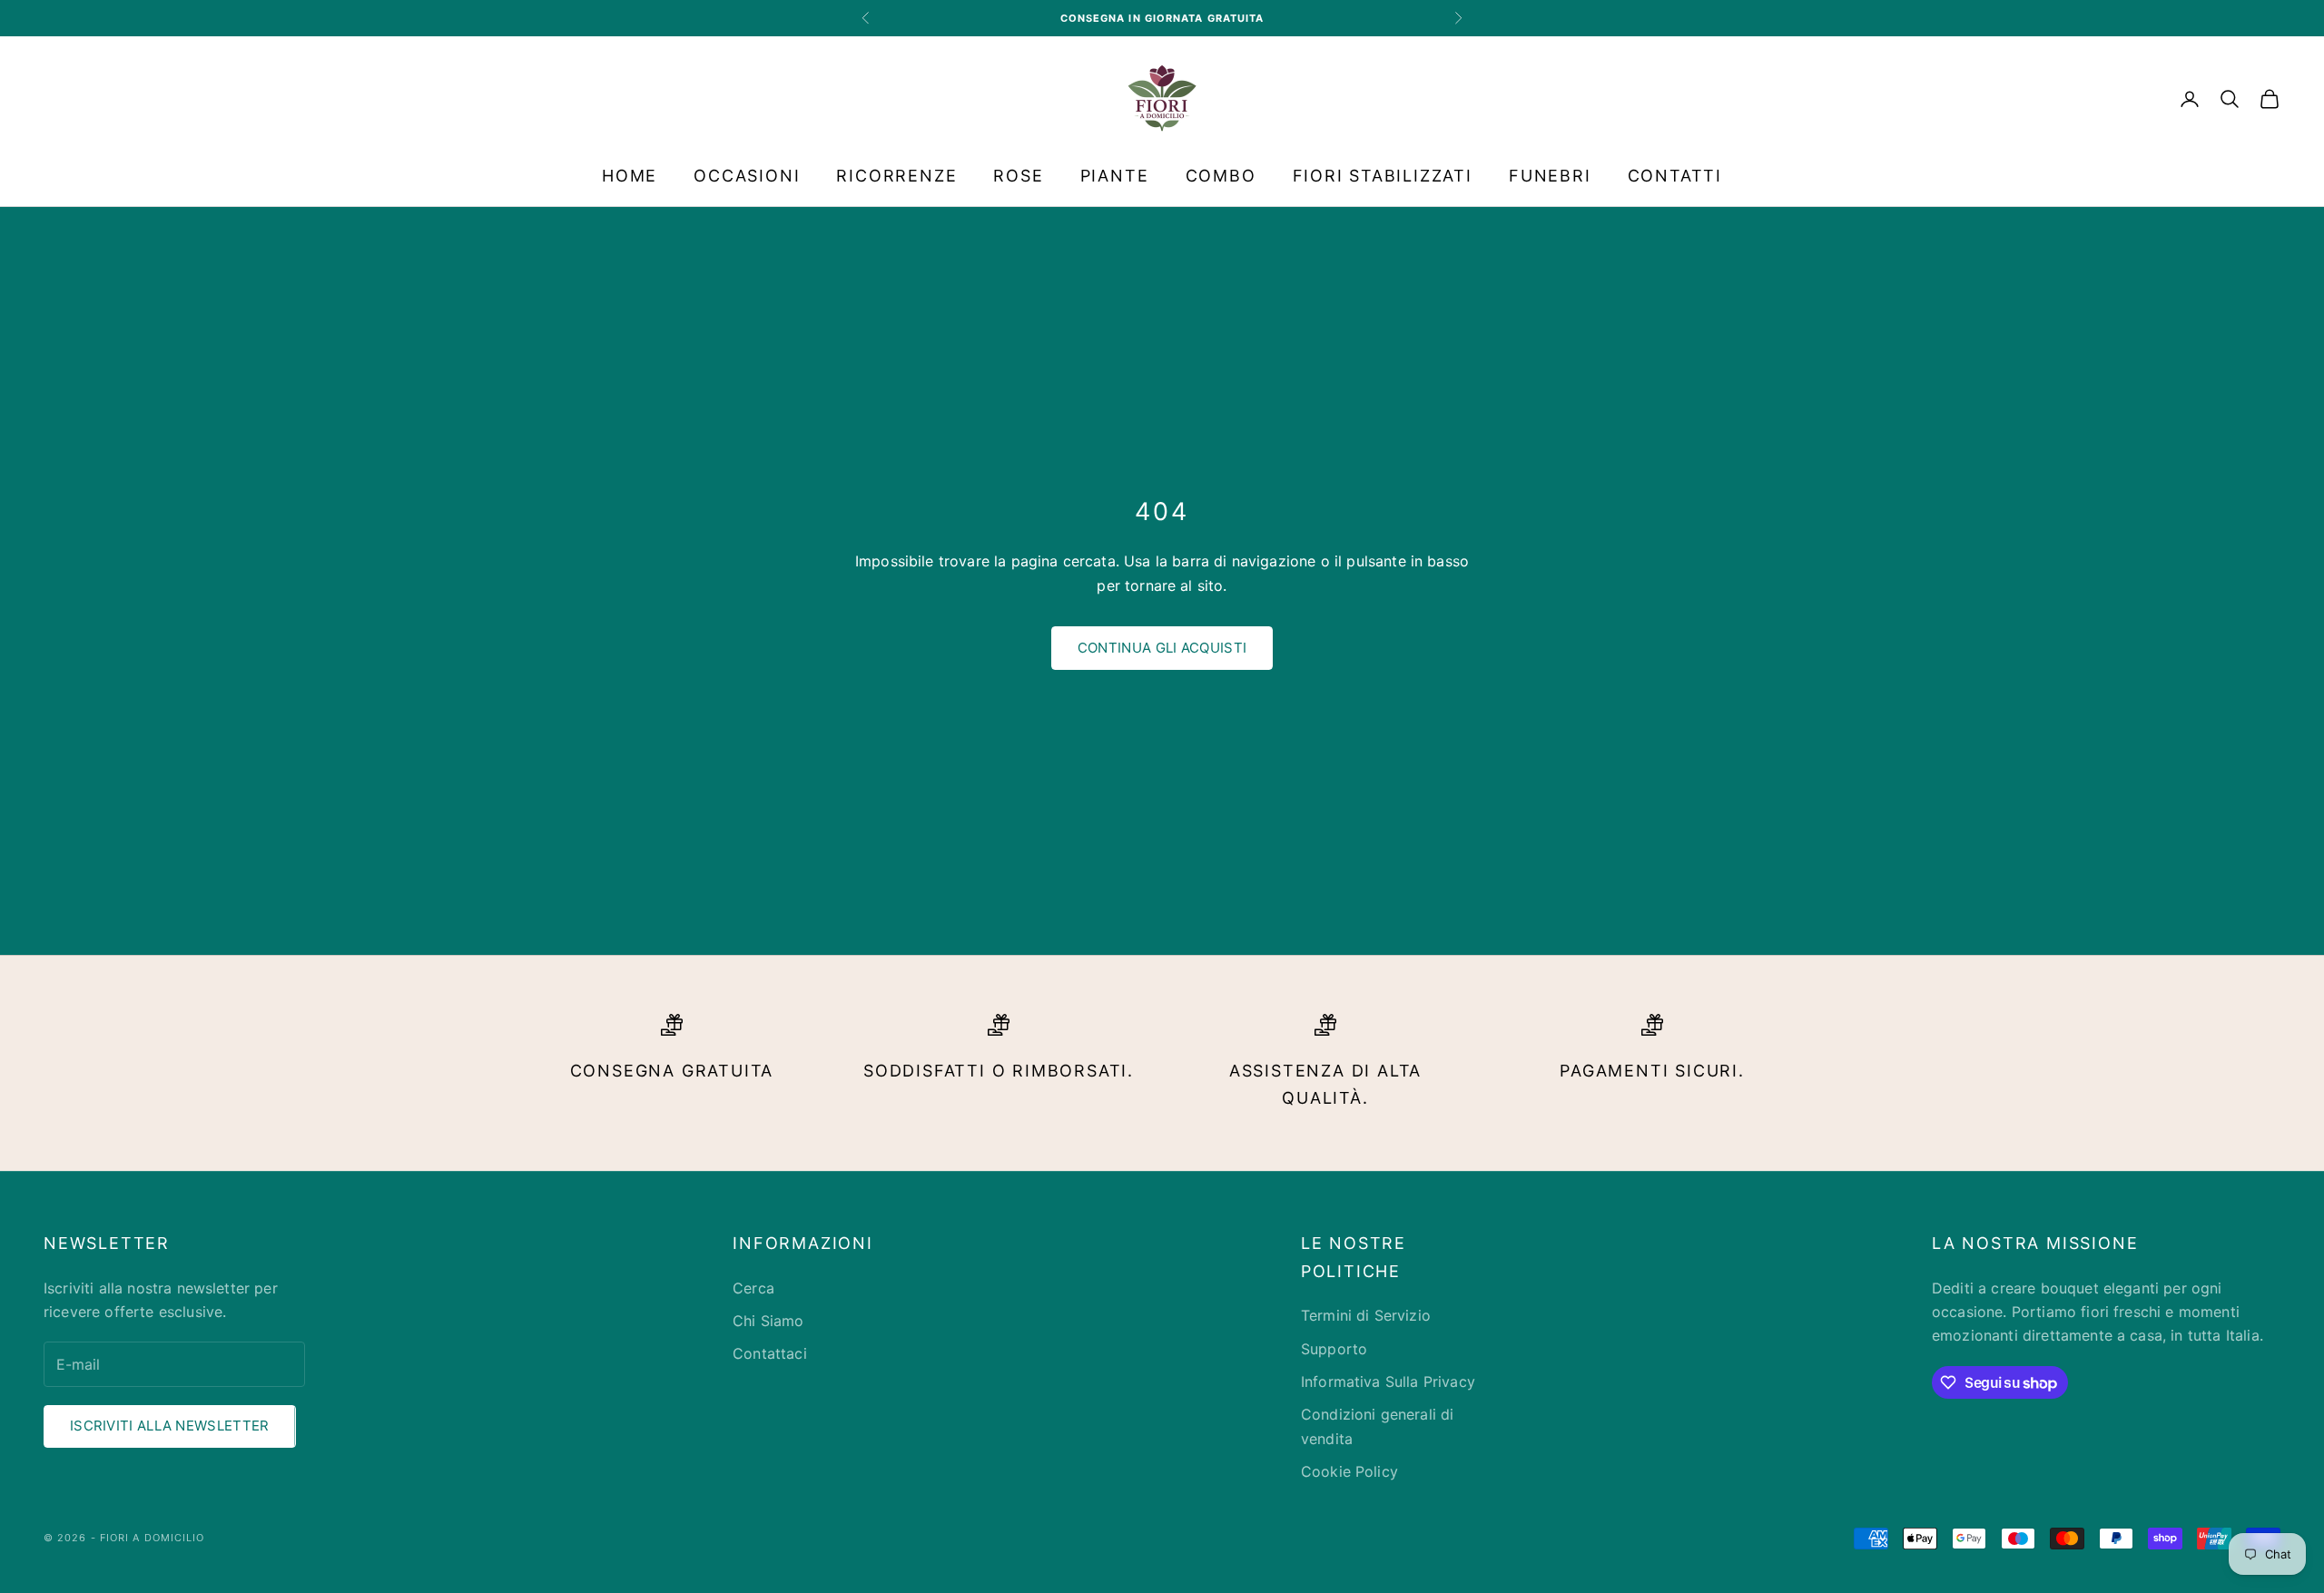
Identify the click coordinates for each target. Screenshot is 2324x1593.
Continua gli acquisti (1162, 648)
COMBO (1221, 176)
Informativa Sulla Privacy (1388, 1382)
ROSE (1018, 176)
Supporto (1334, 1349)
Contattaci (770, 1353)
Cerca (753, 1288)
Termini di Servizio (1366, 1315)
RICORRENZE (896, 176)
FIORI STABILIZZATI (1383, 176)
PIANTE (1115, 176)
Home (630, 176)
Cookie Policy (1349, 1471)
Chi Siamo (768, 1321)
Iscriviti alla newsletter (170, 1426)
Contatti (1675, 176)
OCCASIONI (747, 176)
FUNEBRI (1550, 176)
